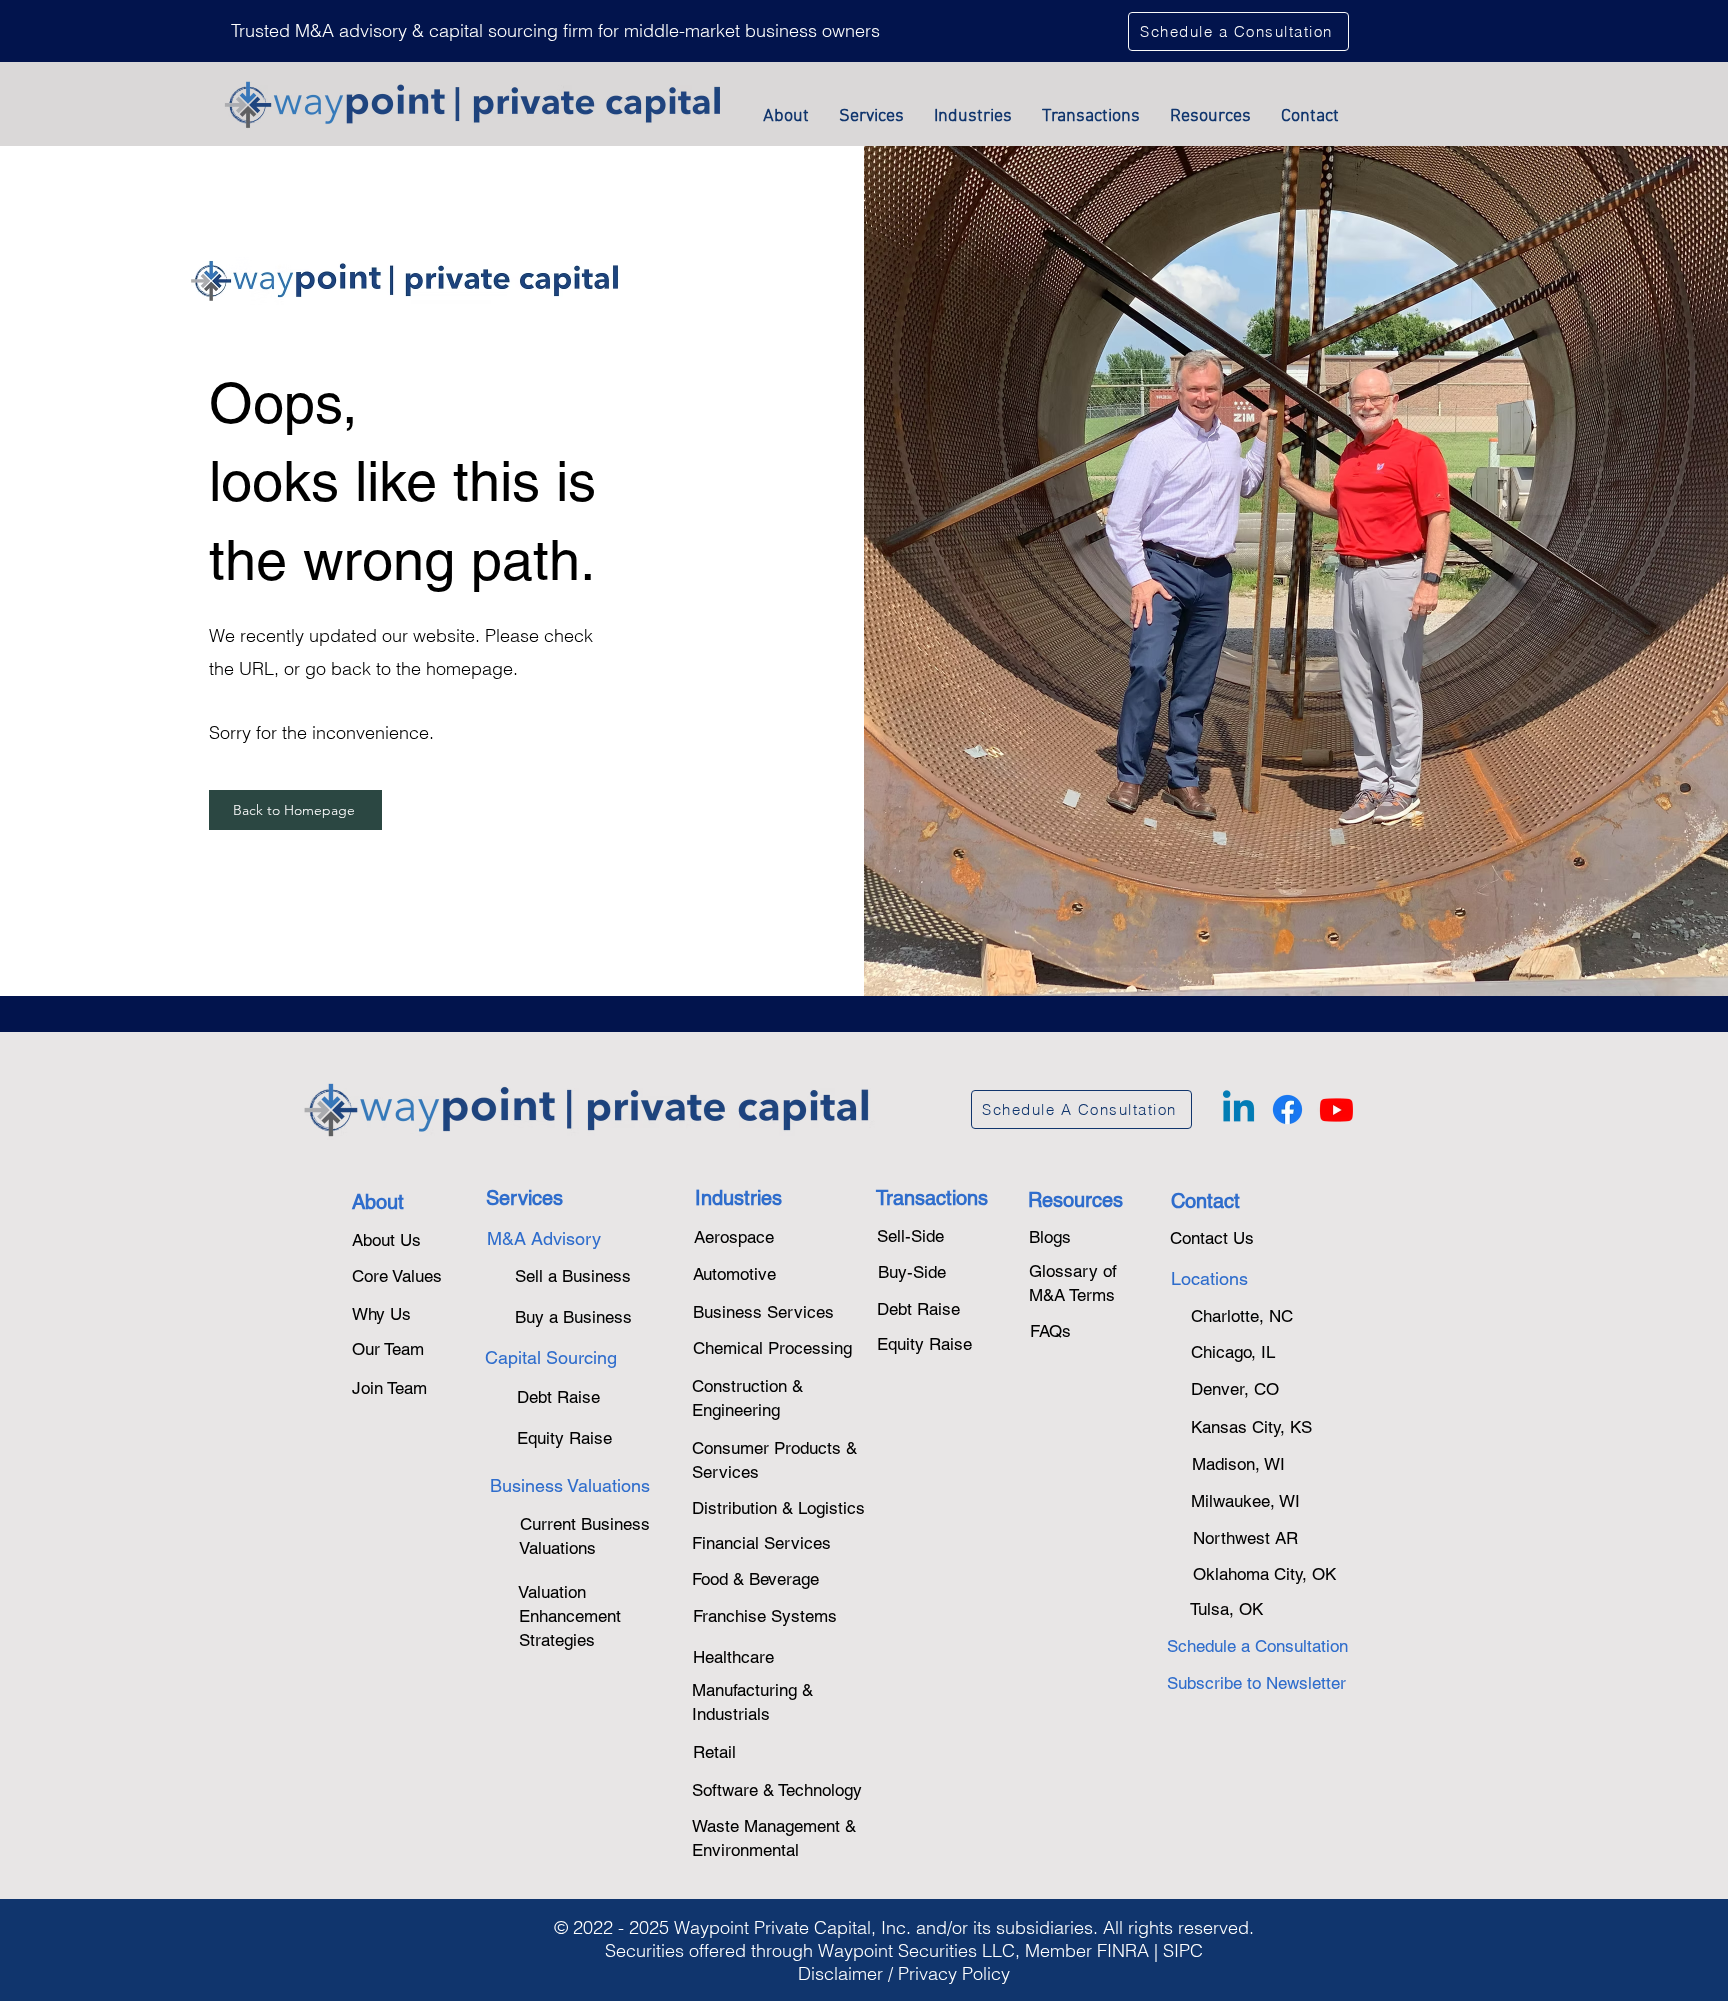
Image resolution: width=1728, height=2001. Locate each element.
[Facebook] (1287, 1109)
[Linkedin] (1238, 1109)
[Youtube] (1336, 1109)
